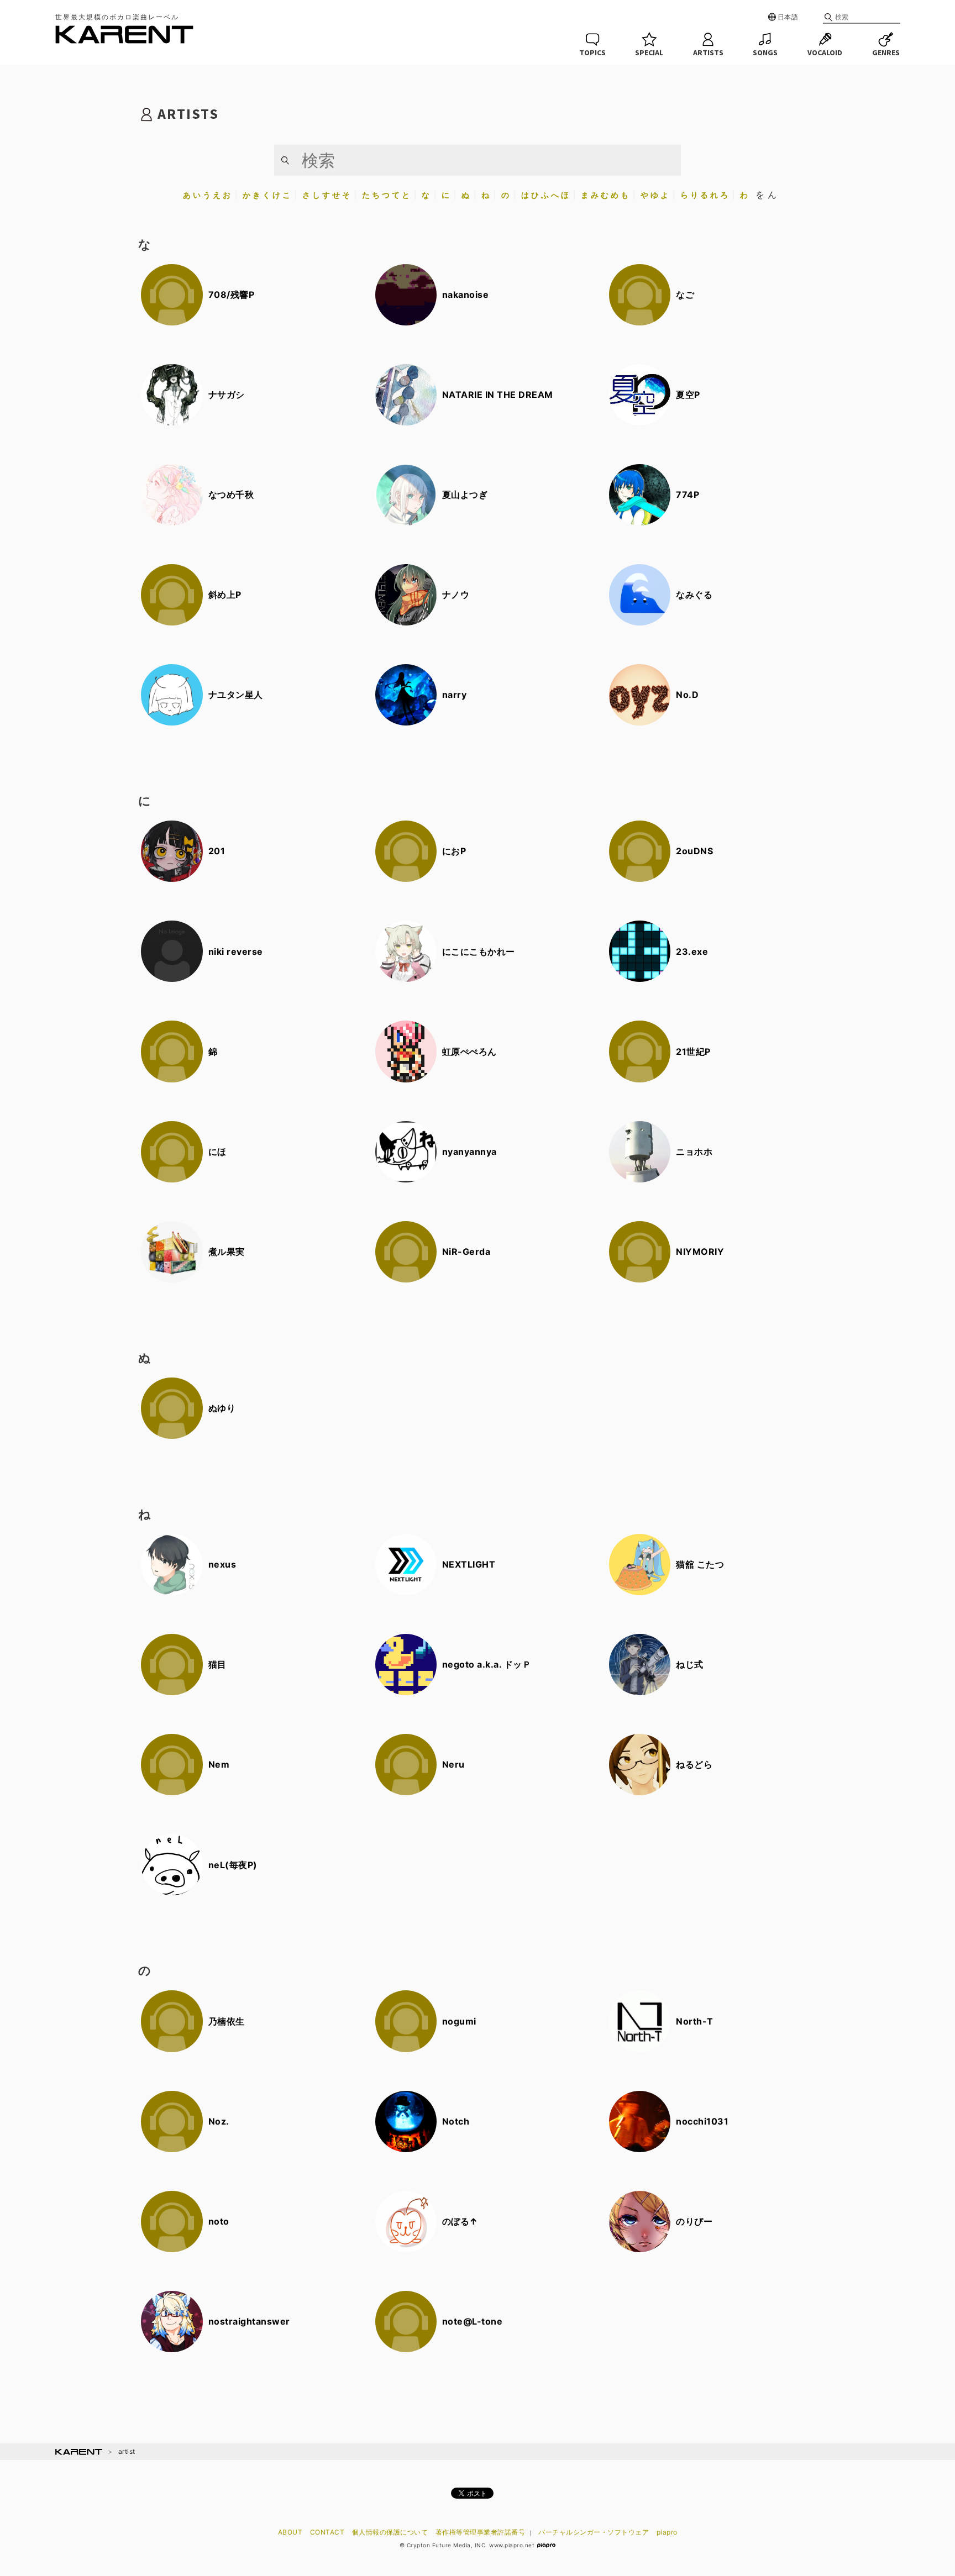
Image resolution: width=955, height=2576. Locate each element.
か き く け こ (267, 195)
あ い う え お (207, 195)
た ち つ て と (386, 195)
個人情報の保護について (390, 2532)
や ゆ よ (655, 195)
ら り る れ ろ (704, 195)
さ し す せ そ (326, 195)
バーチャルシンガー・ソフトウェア (594, 2532)
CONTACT (327, 2532)
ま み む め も (605, 195)
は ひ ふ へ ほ (545, 195)
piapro (667, 2532)
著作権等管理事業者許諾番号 (481, 2532)
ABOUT (290, 2532)
